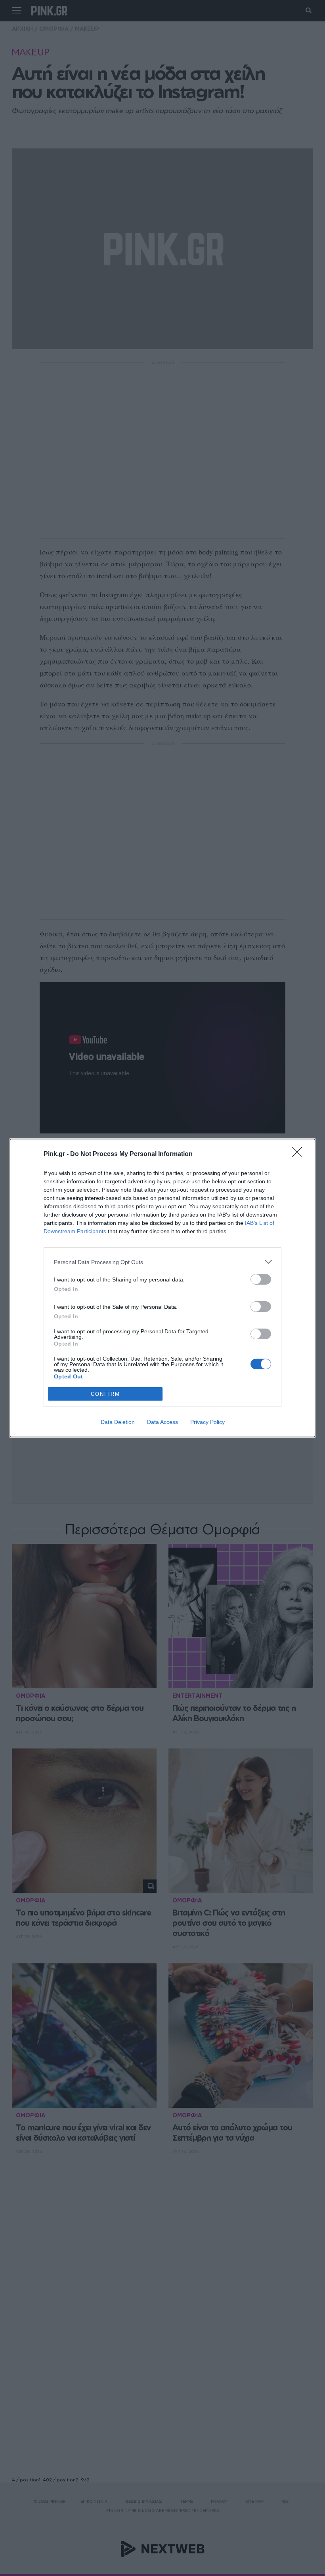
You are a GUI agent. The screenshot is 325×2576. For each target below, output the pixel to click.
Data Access (162, 1422)
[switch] (261, 1279)
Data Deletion (118, 1422)
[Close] (300, 1154)
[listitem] (162, 1262)
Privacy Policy (207, 1422)
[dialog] (162, 1288)
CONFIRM (105, 1394)
